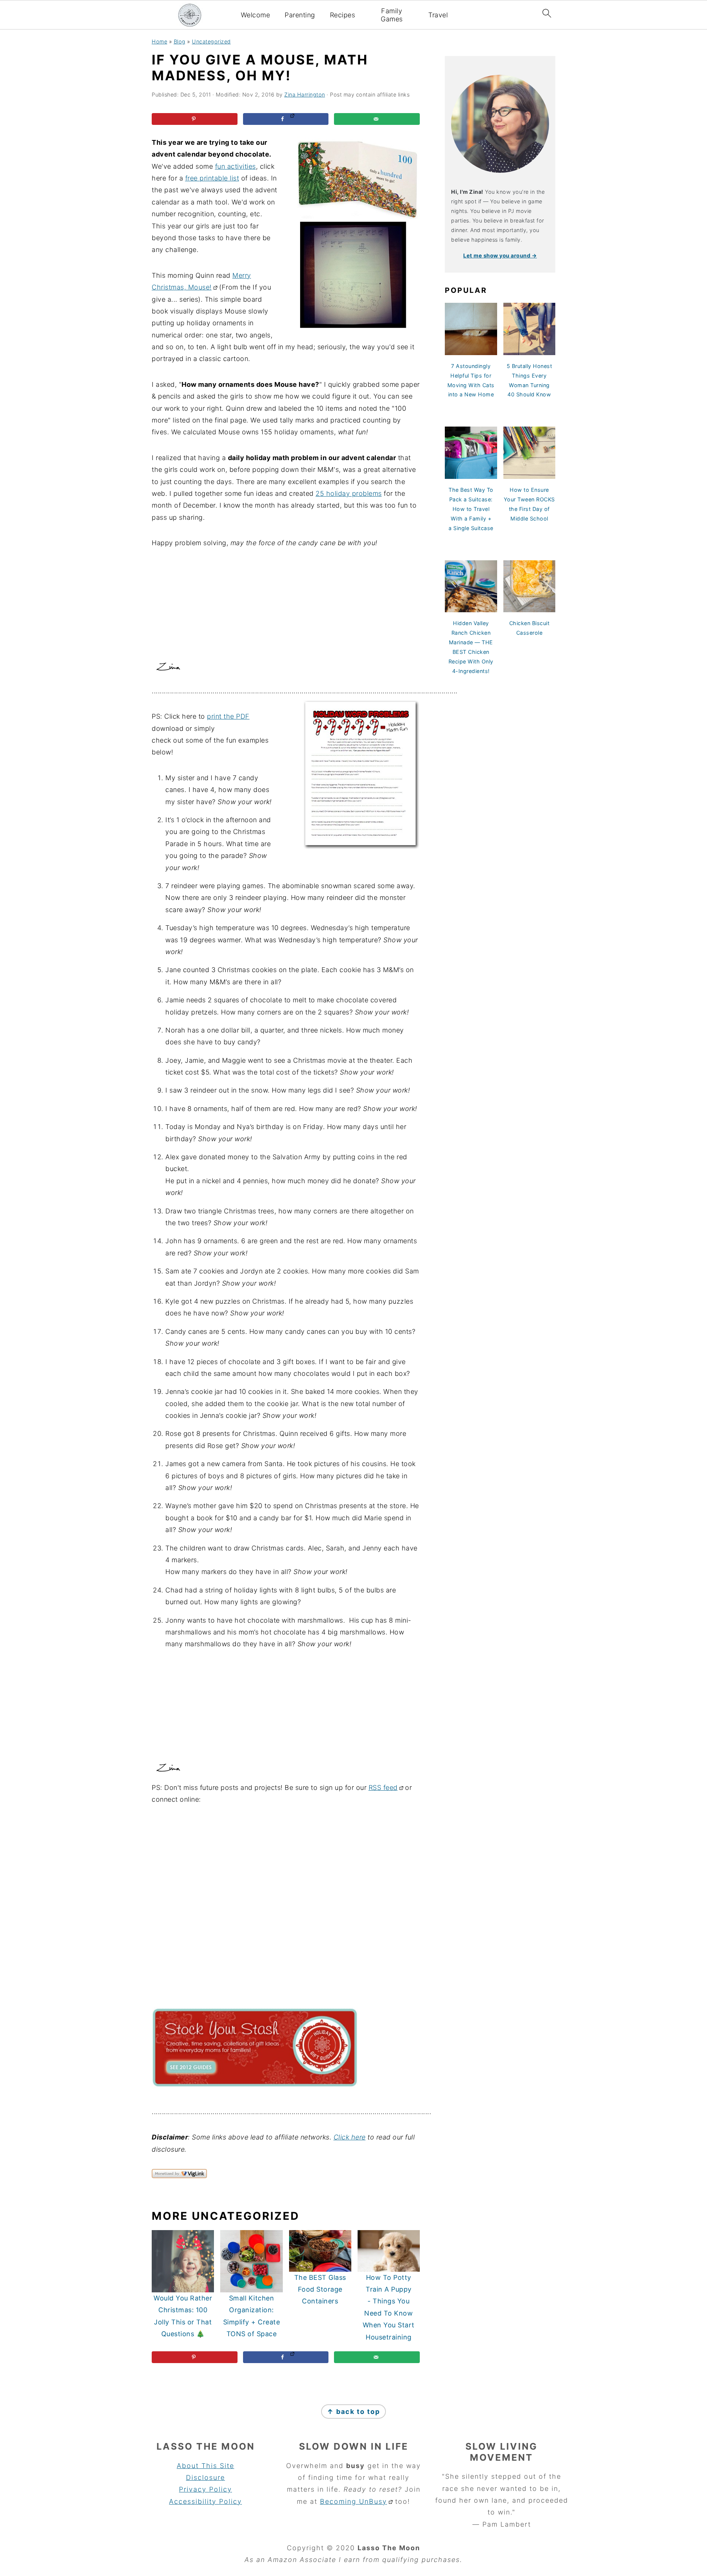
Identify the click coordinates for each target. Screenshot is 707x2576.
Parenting (300, 15)
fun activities (235, 166)
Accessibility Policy (205, 2501)
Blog (180, 41)
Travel (438, 15)
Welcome (256, 15)
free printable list (212, 178)
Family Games (392, 15)
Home (159, 41)
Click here (350, 2137)
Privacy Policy (205, 2489)
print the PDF (228, 716)
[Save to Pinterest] (195, 119)
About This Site (205, 2466)
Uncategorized (211, 41)
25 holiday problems (349, 493)
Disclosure (205, 2477)
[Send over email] (377, 119)
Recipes (343, 15)
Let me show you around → (500, 255)
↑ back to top (353, 2412)
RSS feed (383, 1788)
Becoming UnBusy (353, 2501)
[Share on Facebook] (286, 119)
